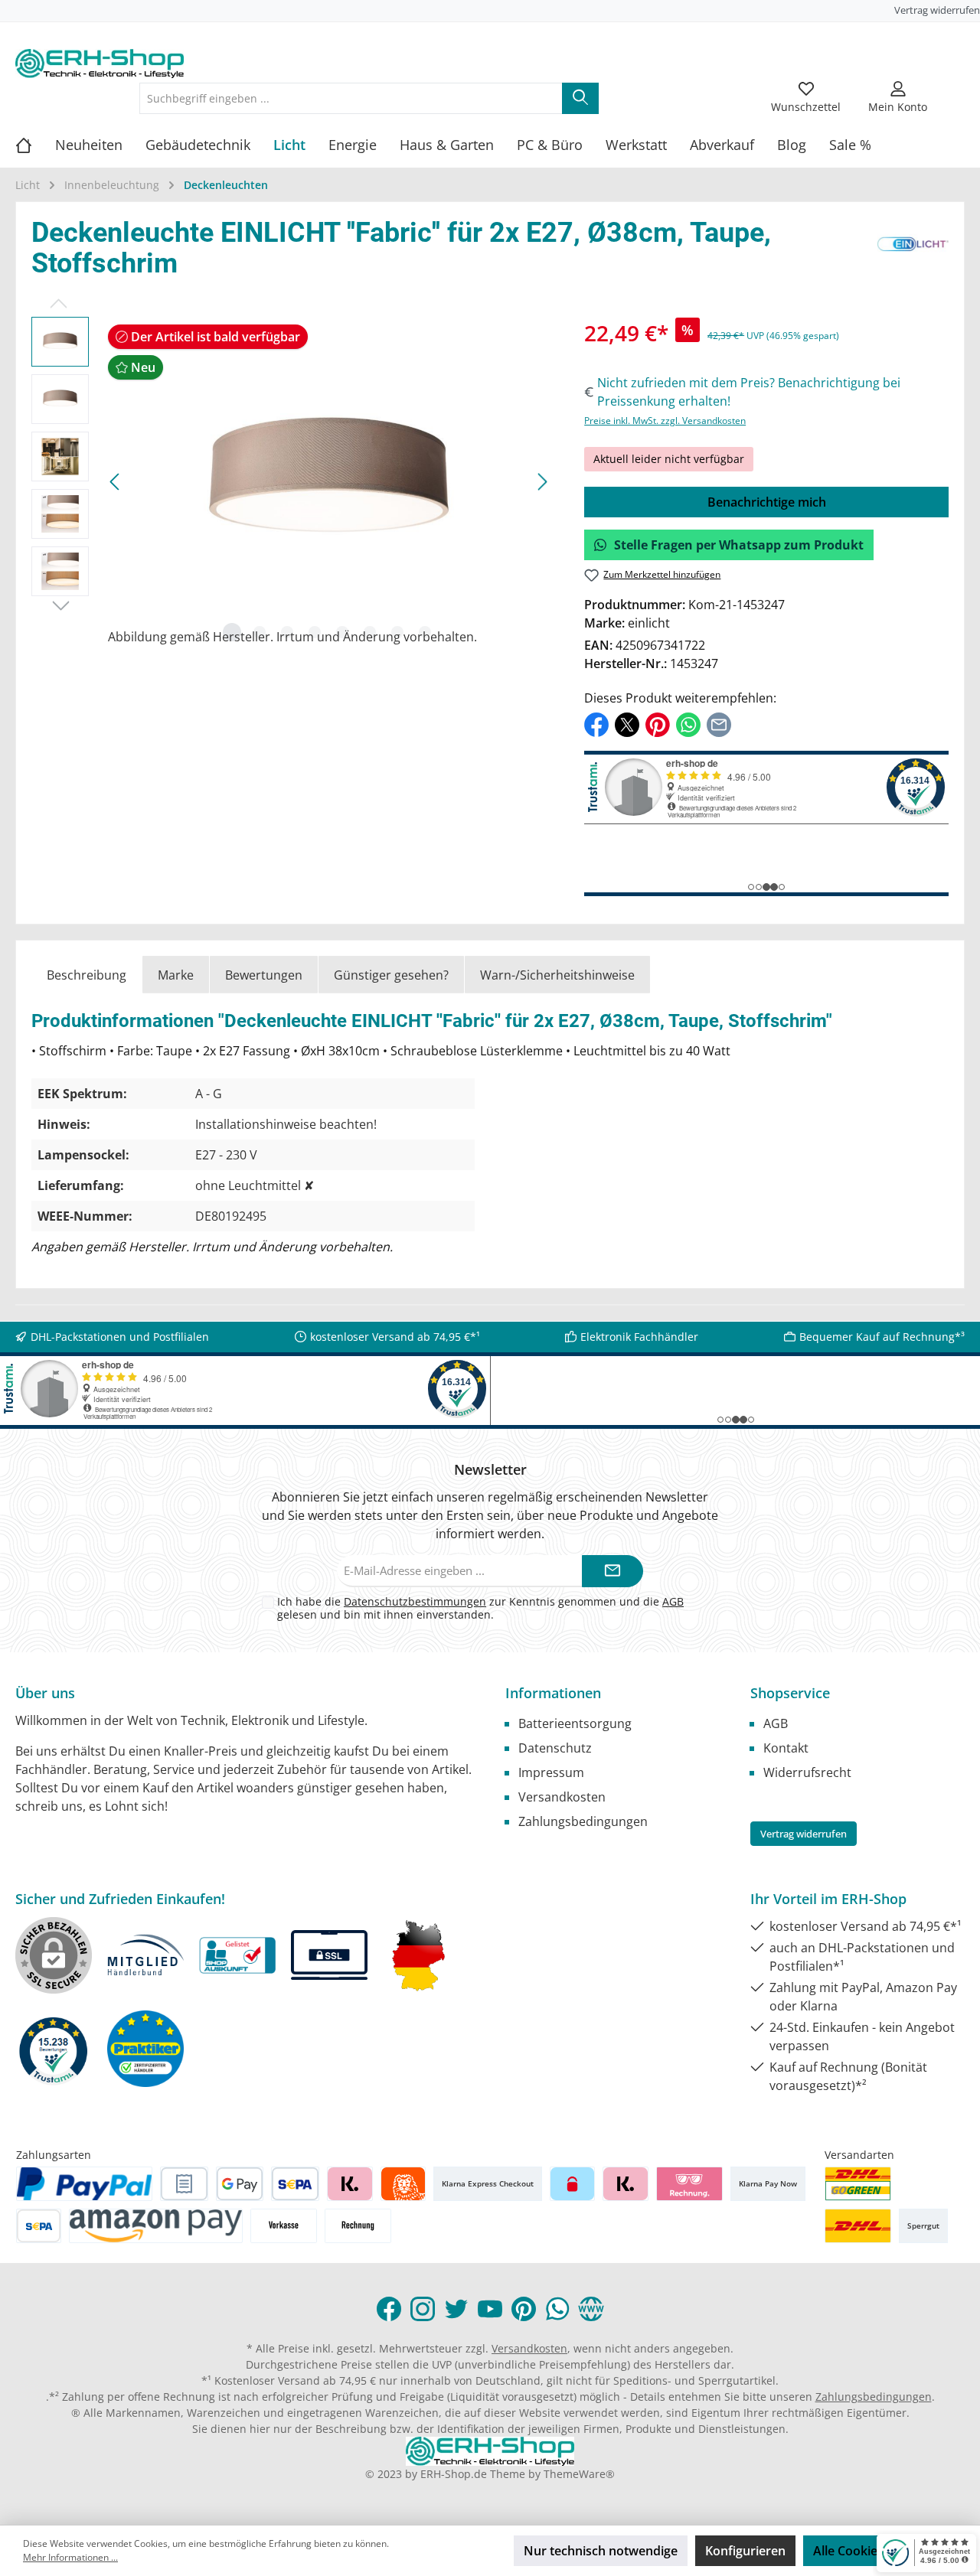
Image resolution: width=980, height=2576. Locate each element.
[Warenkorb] (955, 89)
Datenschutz (555, 1748)
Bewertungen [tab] (264, 975)
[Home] (35, 145)
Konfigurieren (745, 2551)
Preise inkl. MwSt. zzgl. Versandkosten (665, 421)
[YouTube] (490, 2309)
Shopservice (790, 1693)
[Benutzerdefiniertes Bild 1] (858, 2184)
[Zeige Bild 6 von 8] (370, 632)
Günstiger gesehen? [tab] (391, 975)
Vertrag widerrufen (937, 10)
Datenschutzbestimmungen (415, 1601)
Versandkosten (562, 1797)
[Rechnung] (358, 2226)
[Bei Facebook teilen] (596, 723)
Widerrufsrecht (807, 1772)
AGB (673, 1601)
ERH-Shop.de (454, 2474)
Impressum (551, 1772)
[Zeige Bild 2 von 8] (260, 632)
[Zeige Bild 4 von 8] (315, 632)
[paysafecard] (572, 2184)
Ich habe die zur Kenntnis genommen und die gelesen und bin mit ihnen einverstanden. (480, 1608)
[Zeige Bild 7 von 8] (397, 632)
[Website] (591, 2309)
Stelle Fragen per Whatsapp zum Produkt (739, 545)
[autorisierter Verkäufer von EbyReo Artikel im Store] (54, 2049)
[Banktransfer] (39, 2226)
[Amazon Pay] (156, 2226)
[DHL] (858, 2226)
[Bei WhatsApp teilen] (688, 723)
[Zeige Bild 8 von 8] (425, 632)
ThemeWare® (579, 2474)
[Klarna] (350, 2184)
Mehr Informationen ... (70, 2557)
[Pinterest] (524, 2309)
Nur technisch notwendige (601, 2551)
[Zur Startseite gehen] (100, 64)
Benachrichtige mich (767, 502)
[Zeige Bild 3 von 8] (287, 632)
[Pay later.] (625, 2184)
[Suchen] (580, 98)
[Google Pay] (240, 2184)
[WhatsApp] (557, 2309)
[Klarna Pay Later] (689, 2184)
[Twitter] (456, 2309)
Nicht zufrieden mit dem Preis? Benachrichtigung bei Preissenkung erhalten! (749, 392)
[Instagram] (423, 2309)
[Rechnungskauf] (184, 2184)
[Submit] (612, 1572)
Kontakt (786, 1748)
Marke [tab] (176, 975)
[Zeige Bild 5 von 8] (342, 632)
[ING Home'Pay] (403, 2184)
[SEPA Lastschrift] (295, 2184)
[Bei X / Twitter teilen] (627, 723)
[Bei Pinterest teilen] (658, 723)
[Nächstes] (542, 482)
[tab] (87, 975)
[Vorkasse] (284, 2226)
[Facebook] (389, 2309)
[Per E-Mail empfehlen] (719, 723)
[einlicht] (913, 252)
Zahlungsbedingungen (583, 1821)
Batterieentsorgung (575, 1723)
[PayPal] (84, 2184)
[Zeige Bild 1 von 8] (232, 632)
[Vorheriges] (116, 482)
